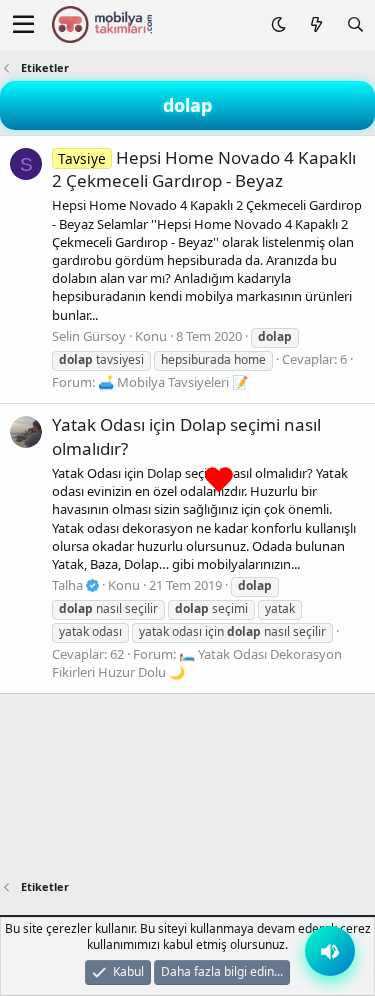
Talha (69, 585)
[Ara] (355, 24)
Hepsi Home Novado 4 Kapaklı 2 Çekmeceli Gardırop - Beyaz (204, 169)
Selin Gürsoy (89, 336)
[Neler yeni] (315, 24)
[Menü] (23, 25)
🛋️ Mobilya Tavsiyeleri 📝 (173, 382)
